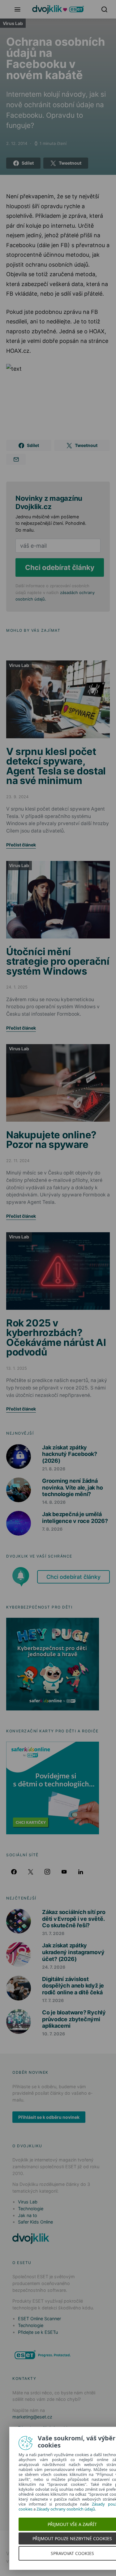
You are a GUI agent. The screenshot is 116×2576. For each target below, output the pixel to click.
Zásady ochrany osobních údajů (66, 2509)
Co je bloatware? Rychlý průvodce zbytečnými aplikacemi (74, 2019)
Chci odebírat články (60, 567)
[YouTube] (64, 1872)
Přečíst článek (21, 845)
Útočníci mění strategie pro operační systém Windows (58, 961)
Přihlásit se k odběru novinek (49, 2117)
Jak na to (28, 2215)
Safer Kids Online (35, 2222)
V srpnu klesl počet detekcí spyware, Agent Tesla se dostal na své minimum (56, 766)
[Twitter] (31, 1872)
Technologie (31, 2209)
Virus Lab (13, 23)
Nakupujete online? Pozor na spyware (51, 1140)
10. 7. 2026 (54, 2034)
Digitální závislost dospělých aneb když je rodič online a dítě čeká (73, 1986)
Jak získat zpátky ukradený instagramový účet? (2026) (73, 1952)
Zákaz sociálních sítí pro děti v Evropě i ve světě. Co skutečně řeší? (74, 1919)
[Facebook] (14, 1872)
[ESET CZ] (43, 2355)
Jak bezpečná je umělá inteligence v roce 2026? (75, 1518)
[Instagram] (47, 1872)
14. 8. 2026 (54, 1502)
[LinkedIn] (81, 1872)
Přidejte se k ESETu (38, 2332)
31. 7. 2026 (53, 1933)
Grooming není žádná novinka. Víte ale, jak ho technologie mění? (72, 1487)
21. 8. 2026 (54, 1469)
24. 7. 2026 (54, 1967)
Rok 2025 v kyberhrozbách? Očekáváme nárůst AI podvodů (56, 1338)
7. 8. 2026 (52, 1529)
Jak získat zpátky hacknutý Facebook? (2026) (70, 1454)
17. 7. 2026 (53, 2000)
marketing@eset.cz (32, 2417)
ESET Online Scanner (39, 2319)
